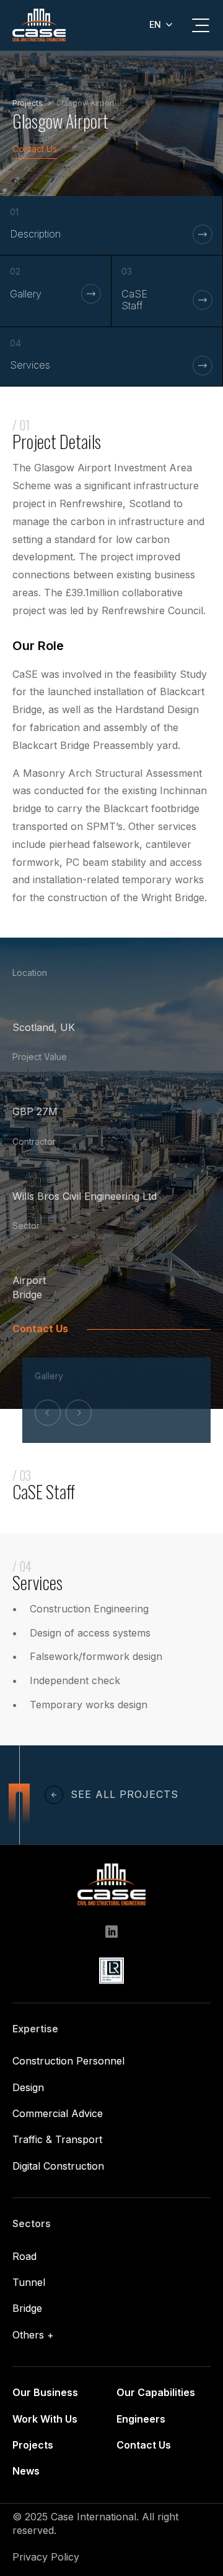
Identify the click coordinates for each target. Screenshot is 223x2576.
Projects (33, 2445)
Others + (33, 2335)
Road (24, 2256)
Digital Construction (58, 2166)
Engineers (141, 2419)
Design (28, 2087)
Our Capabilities (156, 2392)
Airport (29, 1280)
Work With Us (45, 2419)
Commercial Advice (58, 2113)
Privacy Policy (46, 2557)
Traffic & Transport (57, 2139)
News (26, 2471)
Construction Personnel (68, 2061)
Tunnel (29, 2282)
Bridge (27, 1294)
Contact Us (35, 149)
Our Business (45, 2392)
